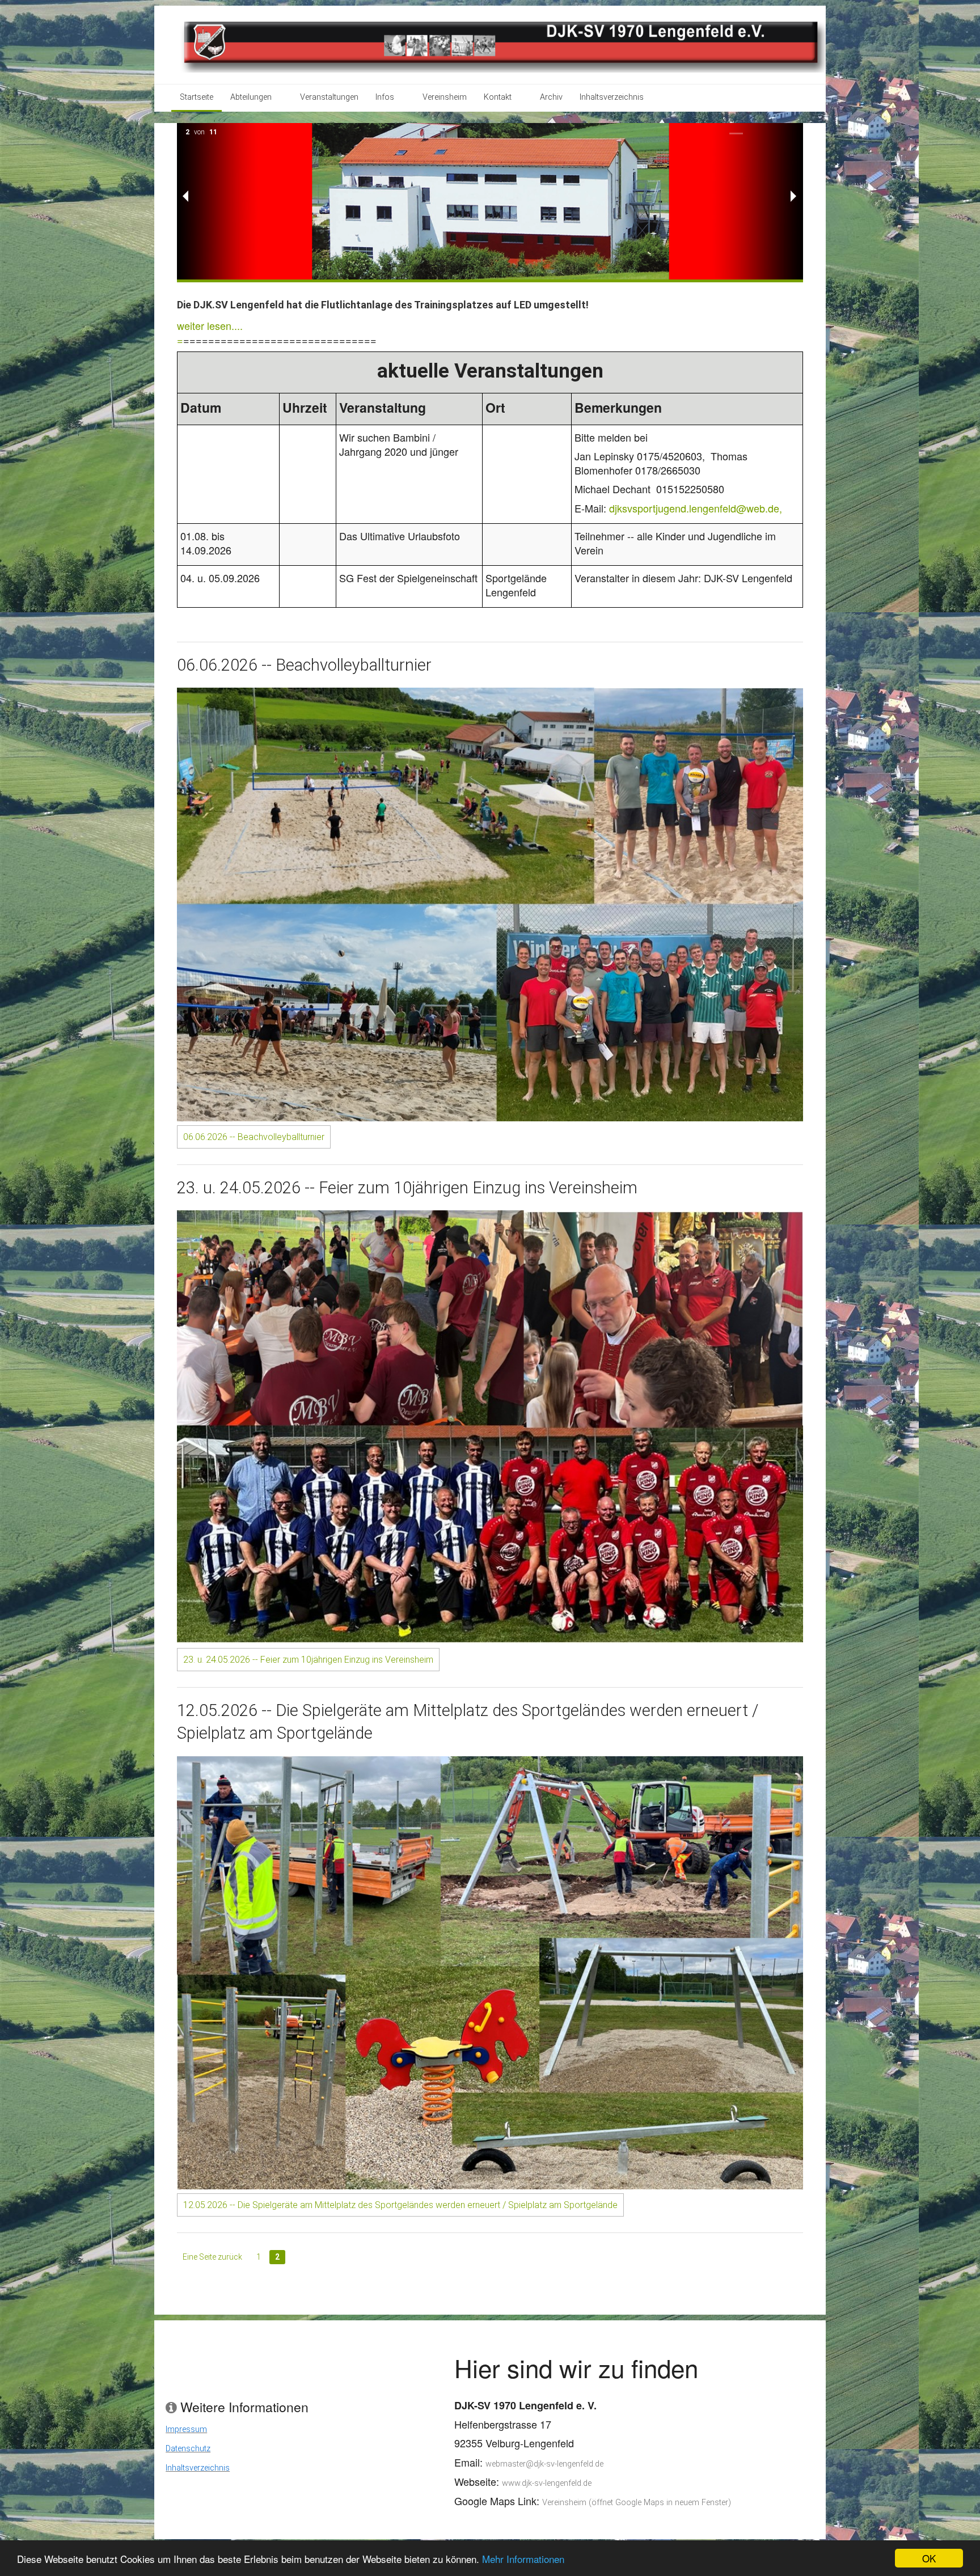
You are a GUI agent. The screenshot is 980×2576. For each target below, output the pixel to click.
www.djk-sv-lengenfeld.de (547, 2483)
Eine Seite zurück (212, 2257)
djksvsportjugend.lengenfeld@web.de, (696, 508)
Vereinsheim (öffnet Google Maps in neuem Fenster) (637, 2503)
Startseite (197, 97)
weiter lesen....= (210, 332)
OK (929, 2558)
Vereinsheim (445, 97)
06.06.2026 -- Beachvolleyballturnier (254, 1137)
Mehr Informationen (523, 2559)
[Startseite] (501, 44)
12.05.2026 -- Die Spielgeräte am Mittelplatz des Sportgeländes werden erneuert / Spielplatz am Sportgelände (400, 2205)
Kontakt (498, 97)
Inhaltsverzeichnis (612, 97)
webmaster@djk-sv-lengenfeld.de (544, 2464)
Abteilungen (251, 97)
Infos (385, 97)
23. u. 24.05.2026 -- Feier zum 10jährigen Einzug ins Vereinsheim (308, 1660)
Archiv (551, 97)
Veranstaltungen (329, 97)
